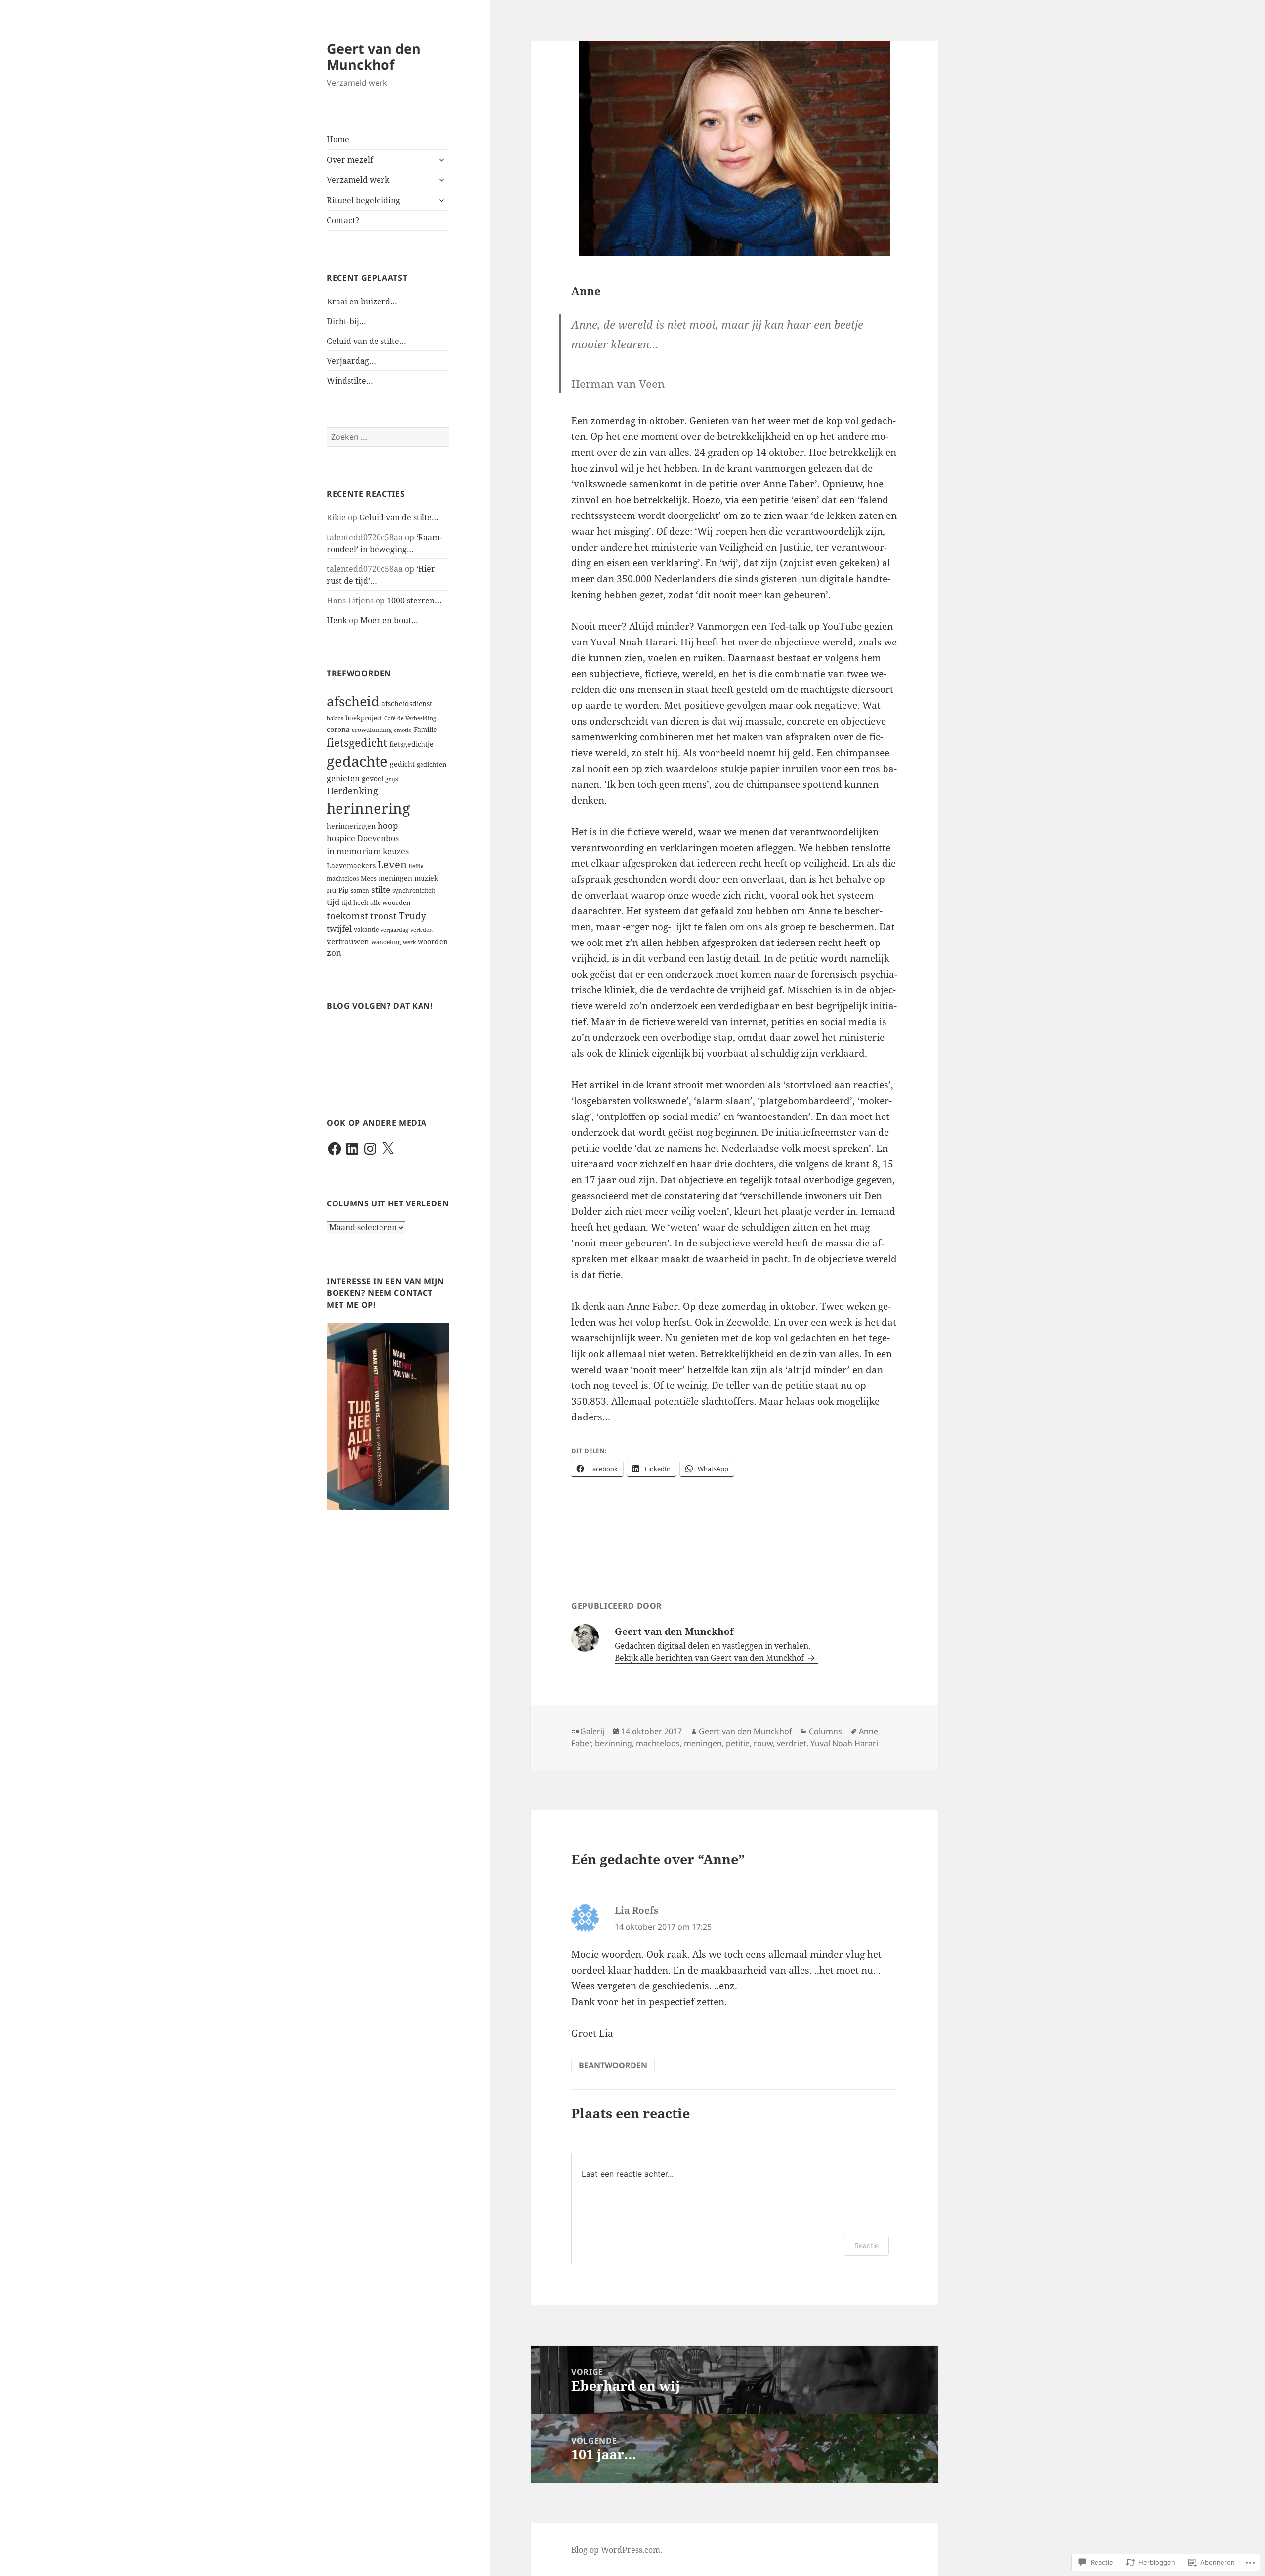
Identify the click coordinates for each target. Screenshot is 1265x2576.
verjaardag (394, 930)
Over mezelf (350, 160)
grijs (392, 779)
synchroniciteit (414, 890)
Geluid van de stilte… (366, 341)
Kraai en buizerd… (362, 301)
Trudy (413, 916)
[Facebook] (335, 1149)
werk (409, 942)
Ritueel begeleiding (363, 200)
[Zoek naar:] (388, 437)
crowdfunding (372, 730)
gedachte (357, 761)
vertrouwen (348, 941)
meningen (395, 878)
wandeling (386, 942)
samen (360, 890)
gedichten (431, 764)
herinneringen (351, 826)
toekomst (347, 916)
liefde (416, 866)
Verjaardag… (351, 361)
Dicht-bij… (346, 321)
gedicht (402, 764)
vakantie (366, 929)
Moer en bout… (389, 620)
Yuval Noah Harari (844, 1743)
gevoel (373, 779)
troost (383, 916)
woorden (433, 941)
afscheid (353, 701)
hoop (388, 826)
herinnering (368, 808)
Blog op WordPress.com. (617, 2550)
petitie (738, 1743)
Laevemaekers (351, 866)
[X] (388, 1149)
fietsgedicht (357, 743)
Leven (392, 864)
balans (335, 718)
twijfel (339, 928)
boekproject (364, 718)
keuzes (396, 851)
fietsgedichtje (412, 744)
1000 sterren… (414, 601)
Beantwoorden (613, 2065)
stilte (381, 889)
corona (338, 729)
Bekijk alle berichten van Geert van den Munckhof (710, 1658)
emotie (403, 730)
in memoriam (354, 851)
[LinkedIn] (352, 1149)
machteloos (343, 879)
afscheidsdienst (407, 704)
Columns (825, 1731)
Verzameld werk (358, 180)
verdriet (792, 1743)
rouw (763, 1743)
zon (334, 953)
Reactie (866, 2246)
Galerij (592, 1731)
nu (332, 890)
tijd (333, 902)
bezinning (613, 1743)
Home (338, 139)
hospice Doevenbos (363, 838)
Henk (337, 620)
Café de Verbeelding (410, 718)
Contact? (343, 220)
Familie (425, 729)
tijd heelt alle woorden (376, 903)
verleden (422, 930)
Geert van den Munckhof (374, 57)
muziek (426, 878)
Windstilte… (350, 381)
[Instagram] (370, 1149)
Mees (369, 879)
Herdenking (352, 791)
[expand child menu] (441, 160)
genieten (343, 778)
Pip (344, 890)
